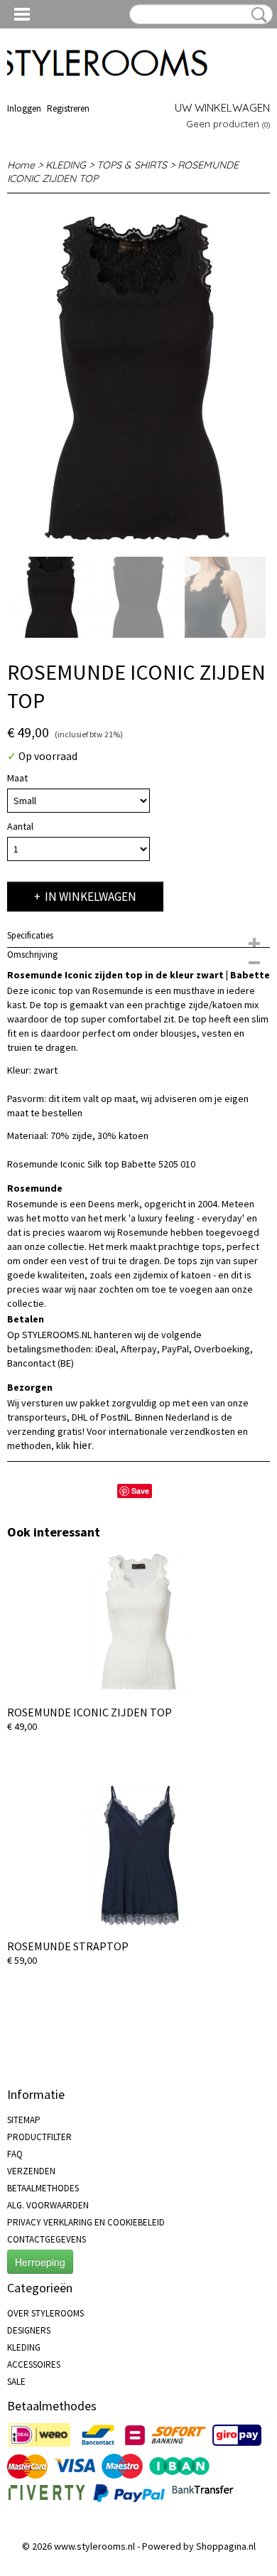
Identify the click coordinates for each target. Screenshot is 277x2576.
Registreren (68, 108)
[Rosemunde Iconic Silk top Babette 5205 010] (138, 376)
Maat (17, 778)
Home (21, 165)
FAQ (15, 2154)
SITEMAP (24, 2120)
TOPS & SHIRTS (132, 165)
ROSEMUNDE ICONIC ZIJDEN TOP (89, 1712)
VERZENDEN (31, 2171)
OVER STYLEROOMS (45, 2313)
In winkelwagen (91, 897)
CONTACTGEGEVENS (47, 2239)
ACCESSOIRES (34, 2364)
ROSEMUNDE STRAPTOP (68, 1946)
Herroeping (40, 2262)
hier (82, 1445)
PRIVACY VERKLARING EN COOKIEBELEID (86, 2222)
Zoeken (256, 15)
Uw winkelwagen (222, 108)
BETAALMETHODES (43, 2188)
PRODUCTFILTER (39, 2137)
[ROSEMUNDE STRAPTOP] (138, 1855)
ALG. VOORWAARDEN (48, 2205)
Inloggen (24, 108)
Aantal (20, 826)
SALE (16, 2382)
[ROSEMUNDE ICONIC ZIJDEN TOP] (138, 1621)
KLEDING (66, 165)
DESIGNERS (29, 2330)
